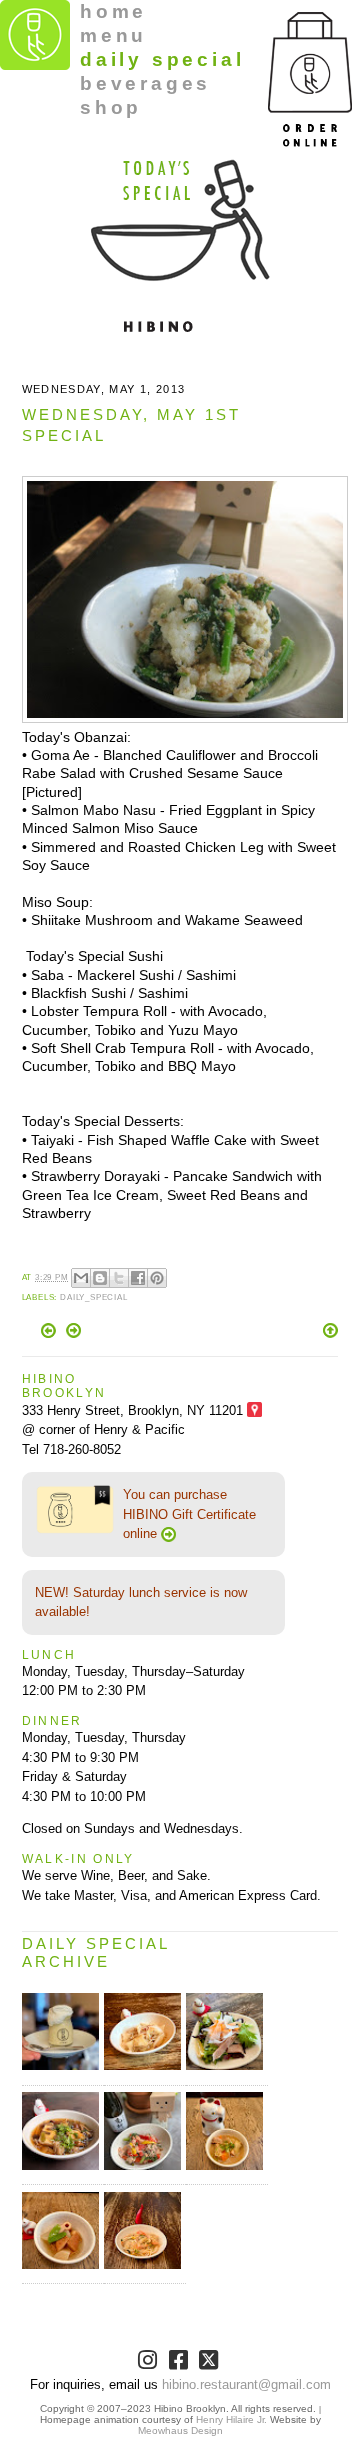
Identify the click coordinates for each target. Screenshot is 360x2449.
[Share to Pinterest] (157, 1278)
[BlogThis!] (100, 1278)
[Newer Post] (50, 1333)
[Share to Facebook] (138, 1278)
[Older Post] (73, 1333)
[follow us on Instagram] (149, 2363)
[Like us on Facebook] (180, 2363)
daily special (162, 59)
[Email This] (81, 1278)
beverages (145, 83)
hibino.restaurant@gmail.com (246, 2384)
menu (113, 35)
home (113, 11)
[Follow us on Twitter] (210, 2363)
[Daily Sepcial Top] (330, 1332)
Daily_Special (94, 1297)
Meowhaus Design (180, 2430)
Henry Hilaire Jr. (231, 2419)
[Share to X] (119, 1278)
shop (111, 107)
